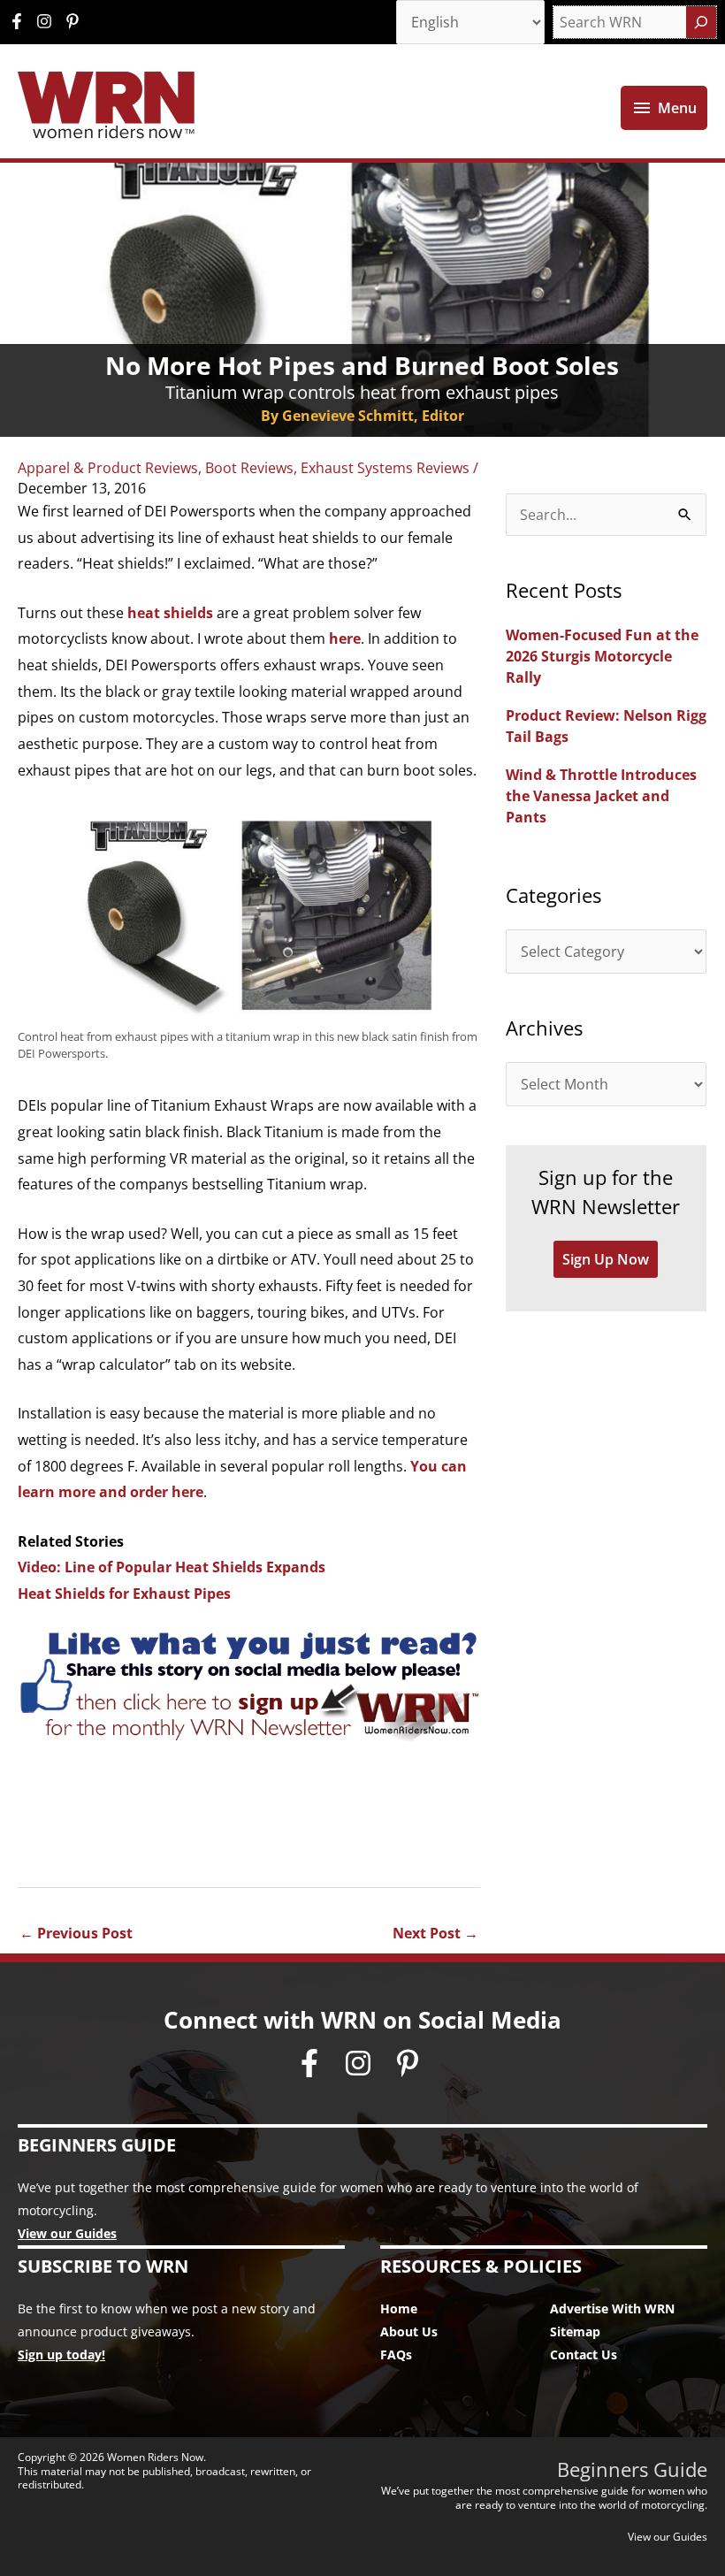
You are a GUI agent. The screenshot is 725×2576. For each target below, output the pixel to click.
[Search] (701, 22)
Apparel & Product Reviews (108, 468)
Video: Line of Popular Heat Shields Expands (172, 1567)
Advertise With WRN (612, 2308)
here (345, 638)
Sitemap (575, 2331)
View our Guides (67, 2233)
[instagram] (49, 21)
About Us (409, 2331)
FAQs (396, 2354)
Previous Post (76, 1933)
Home (399, 2308)
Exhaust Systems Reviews (385, 468)
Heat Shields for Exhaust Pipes (124, 1594)
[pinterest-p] (75, 21)
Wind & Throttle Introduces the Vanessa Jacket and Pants (601, 796)
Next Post (435, 1933)
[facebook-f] (21, 21)
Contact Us (584, 2354)
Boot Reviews (249, 468)
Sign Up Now (606, 1259)
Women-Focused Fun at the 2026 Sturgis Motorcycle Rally (602, 656)
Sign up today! (61, 2354)
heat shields (170, 613)
